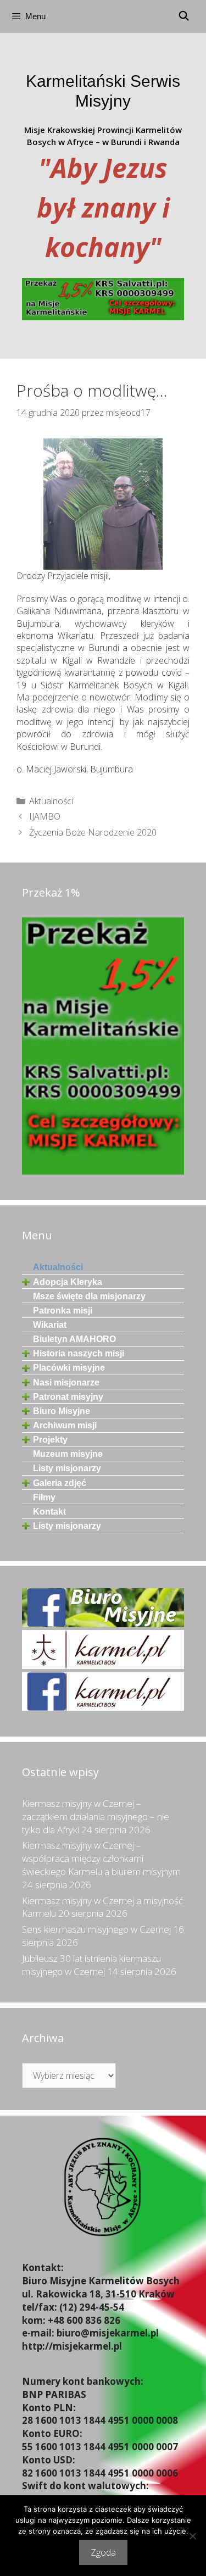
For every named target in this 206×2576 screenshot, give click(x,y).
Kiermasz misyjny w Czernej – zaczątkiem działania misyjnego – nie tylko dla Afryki (96, 1816)
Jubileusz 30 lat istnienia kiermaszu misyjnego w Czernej (91, 1965)
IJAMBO (45, 816)
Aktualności (51, 801)
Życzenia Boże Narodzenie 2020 (93, 832)
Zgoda (103, 2552)
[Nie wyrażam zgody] (192, 2536)
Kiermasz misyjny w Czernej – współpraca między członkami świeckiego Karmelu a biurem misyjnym (101, 1858)
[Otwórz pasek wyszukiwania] (183, 16)
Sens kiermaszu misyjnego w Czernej (96, 1929)
